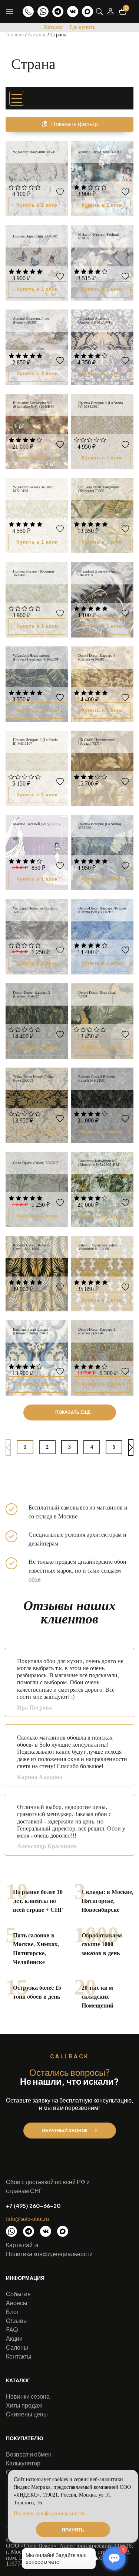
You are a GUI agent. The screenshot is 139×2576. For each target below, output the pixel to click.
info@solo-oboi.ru (27, 2219)
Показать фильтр (75, 124)
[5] (38, 188)
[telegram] (58, 12)
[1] (11, 188)
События (18, 2294)
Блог (12, 2312)
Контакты (19, 2356)
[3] (25, 188)
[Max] (87, 12)
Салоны (17, 2347)
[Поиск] (99, 12)
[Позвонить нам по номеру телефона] (28, 12)
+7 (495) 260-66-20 (33, 2206)
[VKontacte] (73, 12)
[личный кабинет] (110, 11)
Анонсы (17, 2303)
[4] (31, 188)
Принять (73, 2530)
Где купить (82, 27)
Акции (14, 2338)
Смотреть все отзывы (115, 1863)
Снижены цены (27, 2414)
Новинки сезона (28, 2396)
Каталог (54, 27)
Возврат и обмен (29, 2454)
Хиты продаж (24, 2405)
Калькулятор (23, 2463)
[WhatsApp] (43, 12)
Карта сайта (22, 2245)
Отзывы (17, 2321)
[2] (18, 188)
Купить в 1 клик (37, 205)
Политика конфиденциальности (49, 2254)
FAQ (12, 2329)
